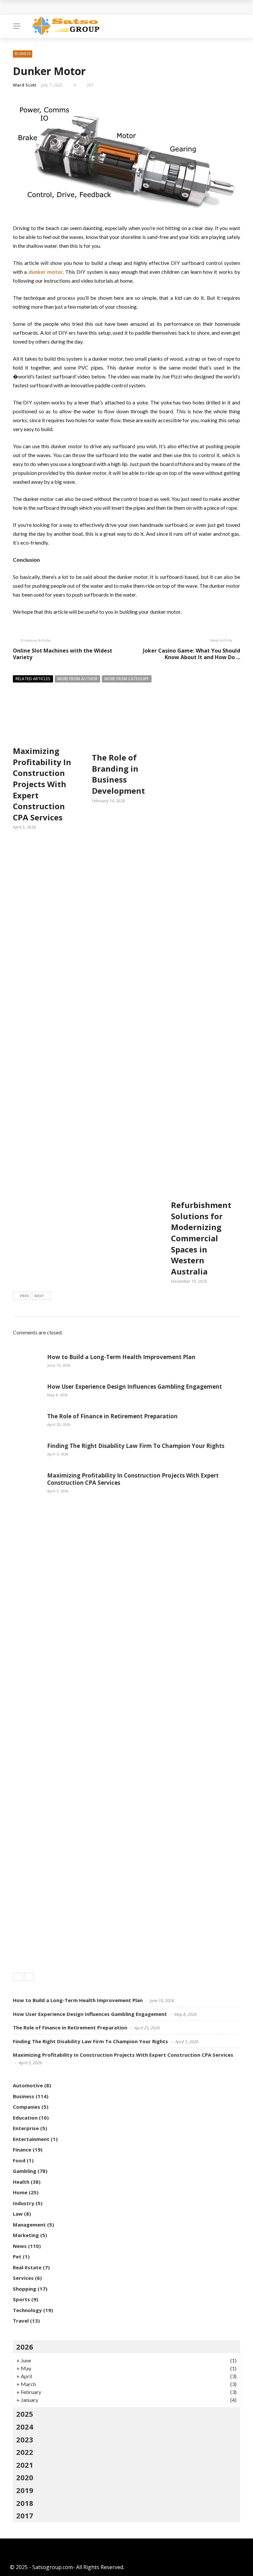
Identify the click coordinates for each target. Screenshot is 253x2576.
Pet (17, 2256)
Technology (27, 2310)
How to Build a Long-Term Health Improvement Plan (121, 1357)
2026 (25, 2347)
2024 (25, 2427)
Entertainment (31, 2139)
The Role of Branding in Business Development (118, 774)
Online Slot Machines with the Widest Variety (63, 654)
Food (19, 2160)
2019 (25, 2490)
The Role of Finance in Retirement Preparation (112, 1416)
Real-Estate (27, 2267)
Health (21, 2182)
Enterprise (26, 2128)
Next (39, 1296)
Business (23, 54)
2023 (25, 2439)
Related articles (33, 679)
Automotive (28, 2085)
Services (23, 2278)
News (20, 2246)
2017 (25, 2515)
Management (29, 2225)
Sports (21, 2299)
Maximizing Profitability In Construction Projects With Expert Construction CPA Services (42, 784)
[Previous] (18, 1977)
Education (25, 2118)
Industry (24, 2203)
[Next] (29, 1977)
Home (20, 2192)
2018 (25, 2503)
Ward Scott (25, 85)
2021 (25, 2465)
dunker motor (46, 272)
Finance (22, 2150)
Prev (24, 1296)
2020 (25, 2477)
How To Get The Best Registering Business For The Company (98, 7)
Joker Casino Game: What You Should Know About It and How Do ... (192, 654)
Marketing (26, 2235)
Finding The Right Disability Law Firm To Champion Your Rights (136, 1446)
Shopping (25, 2289)
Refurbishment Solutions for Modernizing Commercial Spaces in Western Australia (201, 1238)
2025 (25, 2414)
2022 (25, 2452)
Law (18, 2214)
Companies (27, 2107)
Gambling (25, 2171)
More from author (77, 679)
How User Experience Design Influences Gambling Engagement (135, 1387)
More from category (127, 679)
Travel (21, 2321)
